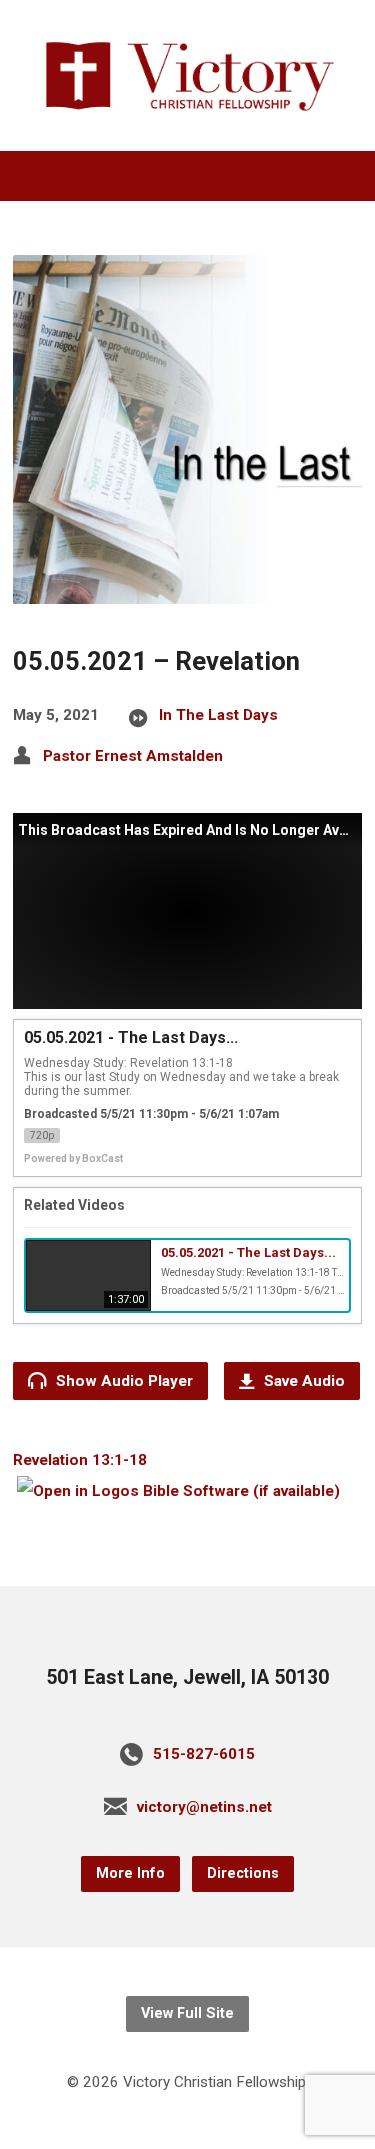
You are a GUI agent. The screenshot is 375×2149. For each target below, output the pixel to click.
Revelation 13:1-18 (80, 1460)
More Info (130, 1873)
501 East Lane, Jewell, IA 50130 (187, 1677)
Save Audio (302, 1381)
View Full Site (187, 2013)
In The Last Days (218, 715)
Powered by (73, 1158)
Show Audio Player (122, 1381)
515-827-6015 (204, 1754)
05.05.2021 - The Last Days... (248, 1252)
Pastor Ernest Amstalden (133, 756)
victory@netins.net (204, 1807)
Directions (243, 1873)
